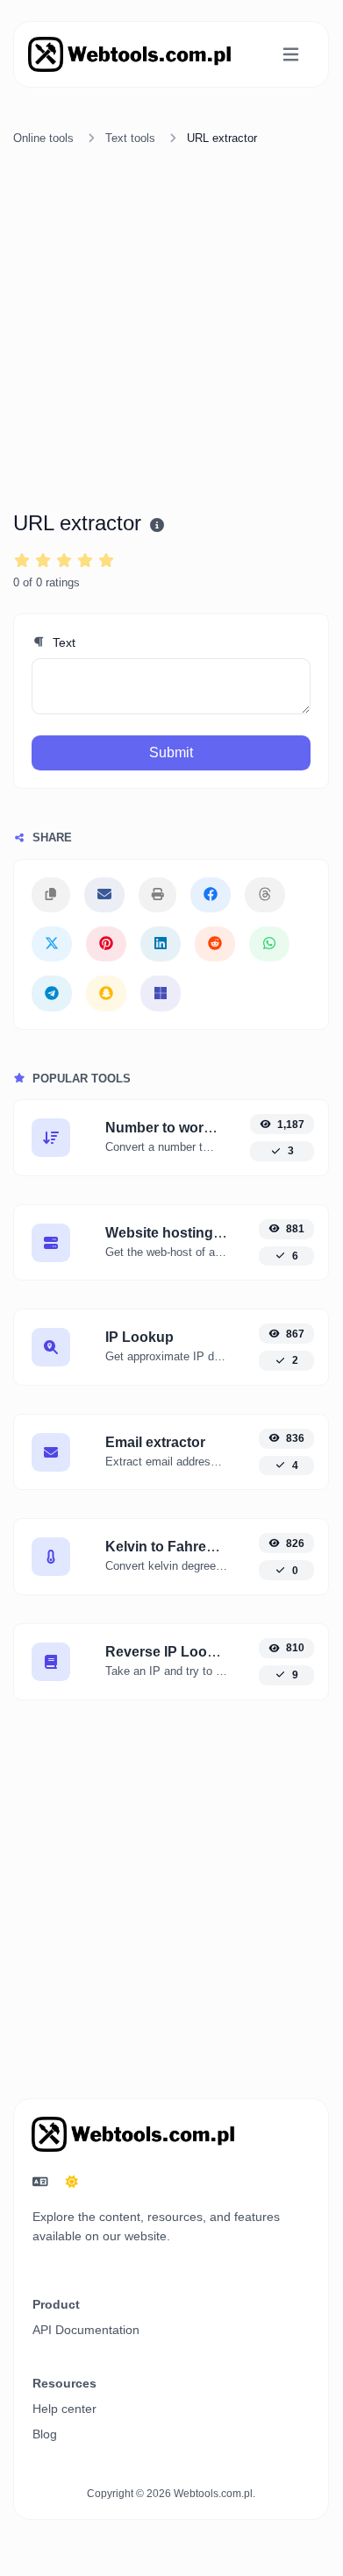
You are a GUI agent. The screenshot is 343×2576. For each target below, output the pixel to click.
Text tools (130, 138)
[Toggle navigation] (291, 55)
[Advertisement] (171, 331)
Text (62, 642)
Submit (171, 752)
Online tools (43, 138)
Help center (64, 2409)
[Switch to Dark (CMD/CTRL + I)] (72, 2182)
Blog (45, 2434)
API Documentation (86, 2330)
